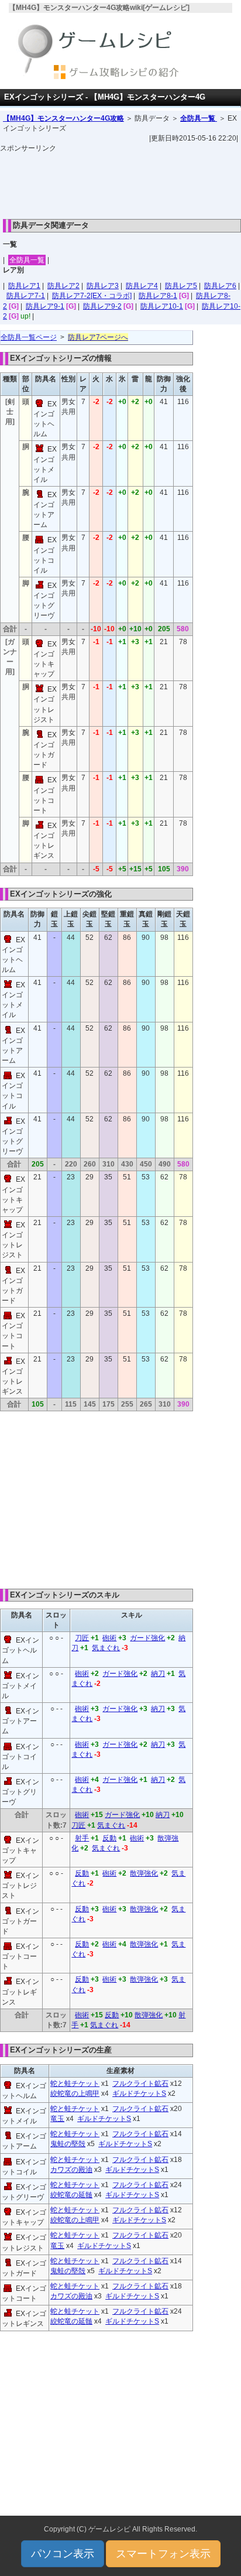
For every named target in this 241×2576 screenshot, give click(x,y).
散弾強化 (144, 1873)
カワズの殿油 (71, 2170)
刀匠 (82, 1638)
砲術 (109, 1638)
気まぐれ (106, 1648)
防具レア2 (63, 286)
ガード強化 (147, 1638)
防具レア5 (181, 286)
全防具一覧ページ (29, 337)
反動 (109, 1838)
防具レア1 (24, 286)
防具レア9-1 (45, 306)
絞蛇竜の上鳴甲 (75, 2093)
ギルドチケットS (139, 2093)
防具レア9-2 (102, 306)
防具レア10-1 (162, 306)
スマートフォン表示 (163, 2554)
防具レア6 (220, 286)
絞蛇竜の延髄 (71, 2195)
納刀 (158, 1674)
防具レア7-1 (26, 296)
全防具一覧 (199, 118)
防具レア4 (142, 286)
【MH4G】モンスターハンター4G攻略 (63, 118)
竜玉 (57, 2119)
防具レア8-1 (158, 296)
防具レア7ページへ (98, 337)
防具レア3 (103, 286)
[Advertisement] (120, 183)
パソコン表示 (63, 2554)
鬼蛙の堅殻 (68, 2144)
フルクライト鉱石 (140, 2084)
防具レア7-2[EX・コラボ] (92, 296)
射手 (82, 1838)
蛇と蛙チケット (75, 2084)
